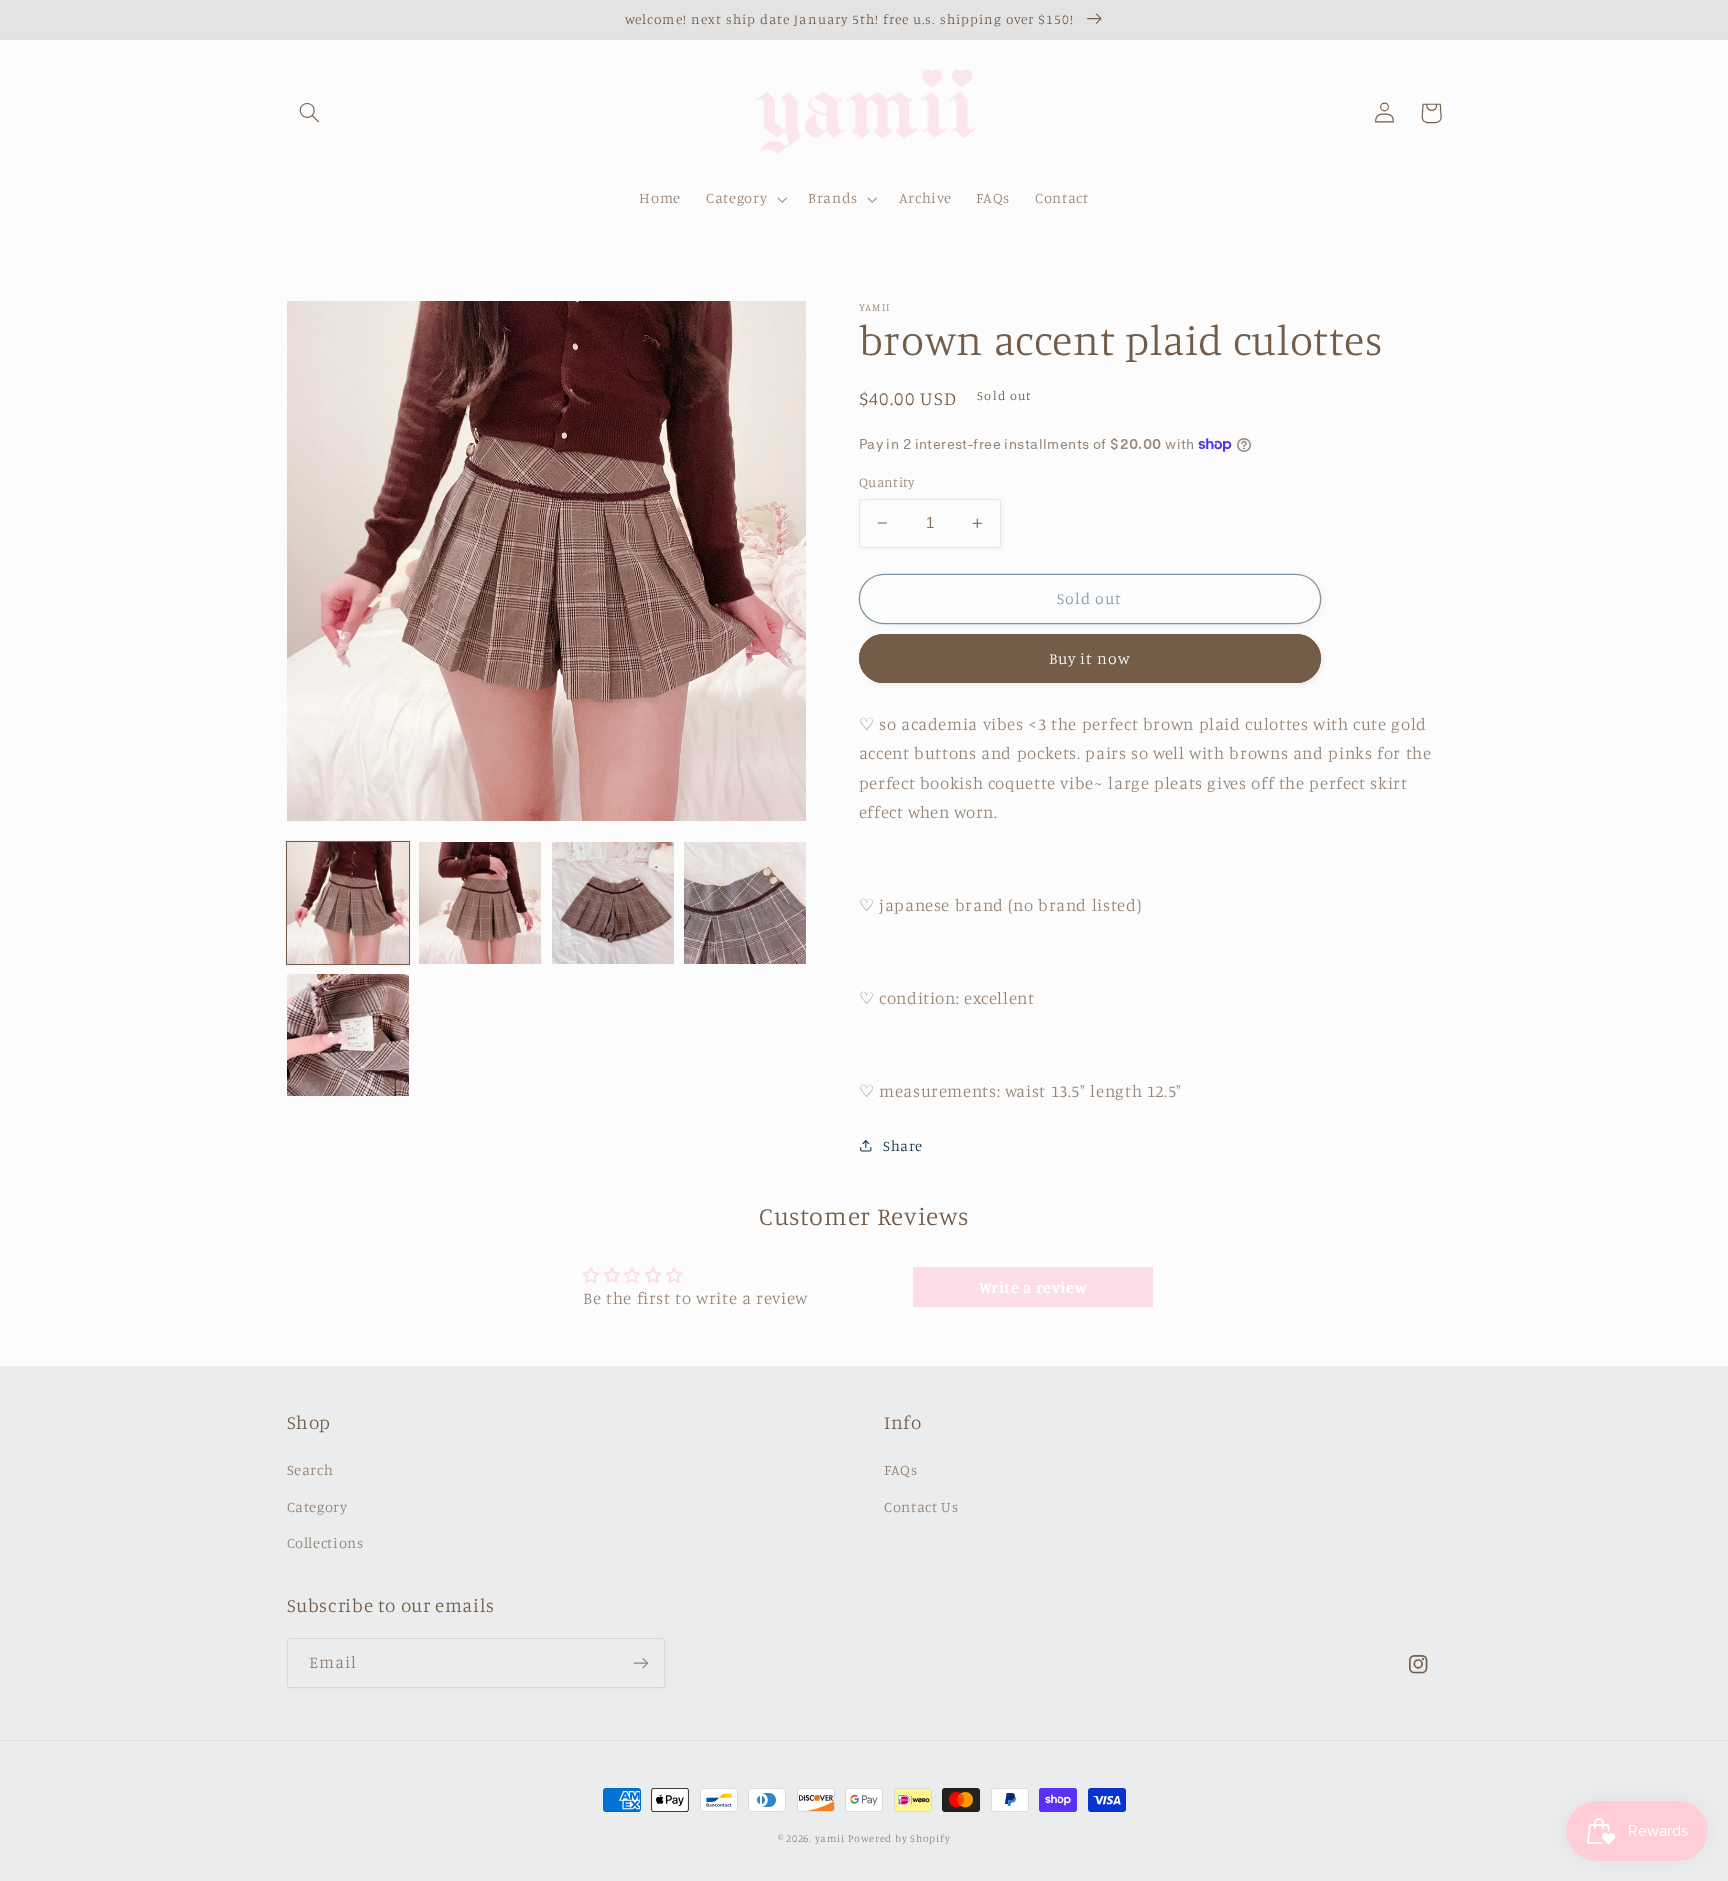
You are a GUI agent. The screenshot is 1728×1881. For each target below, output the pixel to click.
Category (317, 1506)
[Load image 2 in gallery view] (480, 903)
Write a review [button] (1033, 1287)
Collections (325, 1542)
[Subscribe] (640, 1662)
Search (310, 1469)
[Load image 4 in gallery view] (745, 903)
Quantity (886, 482)
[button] (310, 113)
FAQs (901, 1469)
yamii (830, 1838)
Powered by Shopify (899, 1838)
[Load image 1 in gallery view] (348, 903)
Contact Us (921, 1506)
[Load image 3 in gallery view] (613, 903)
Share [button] (903, 1145)
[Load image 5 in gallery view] (348, 1035)
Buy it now (1090, 658)
